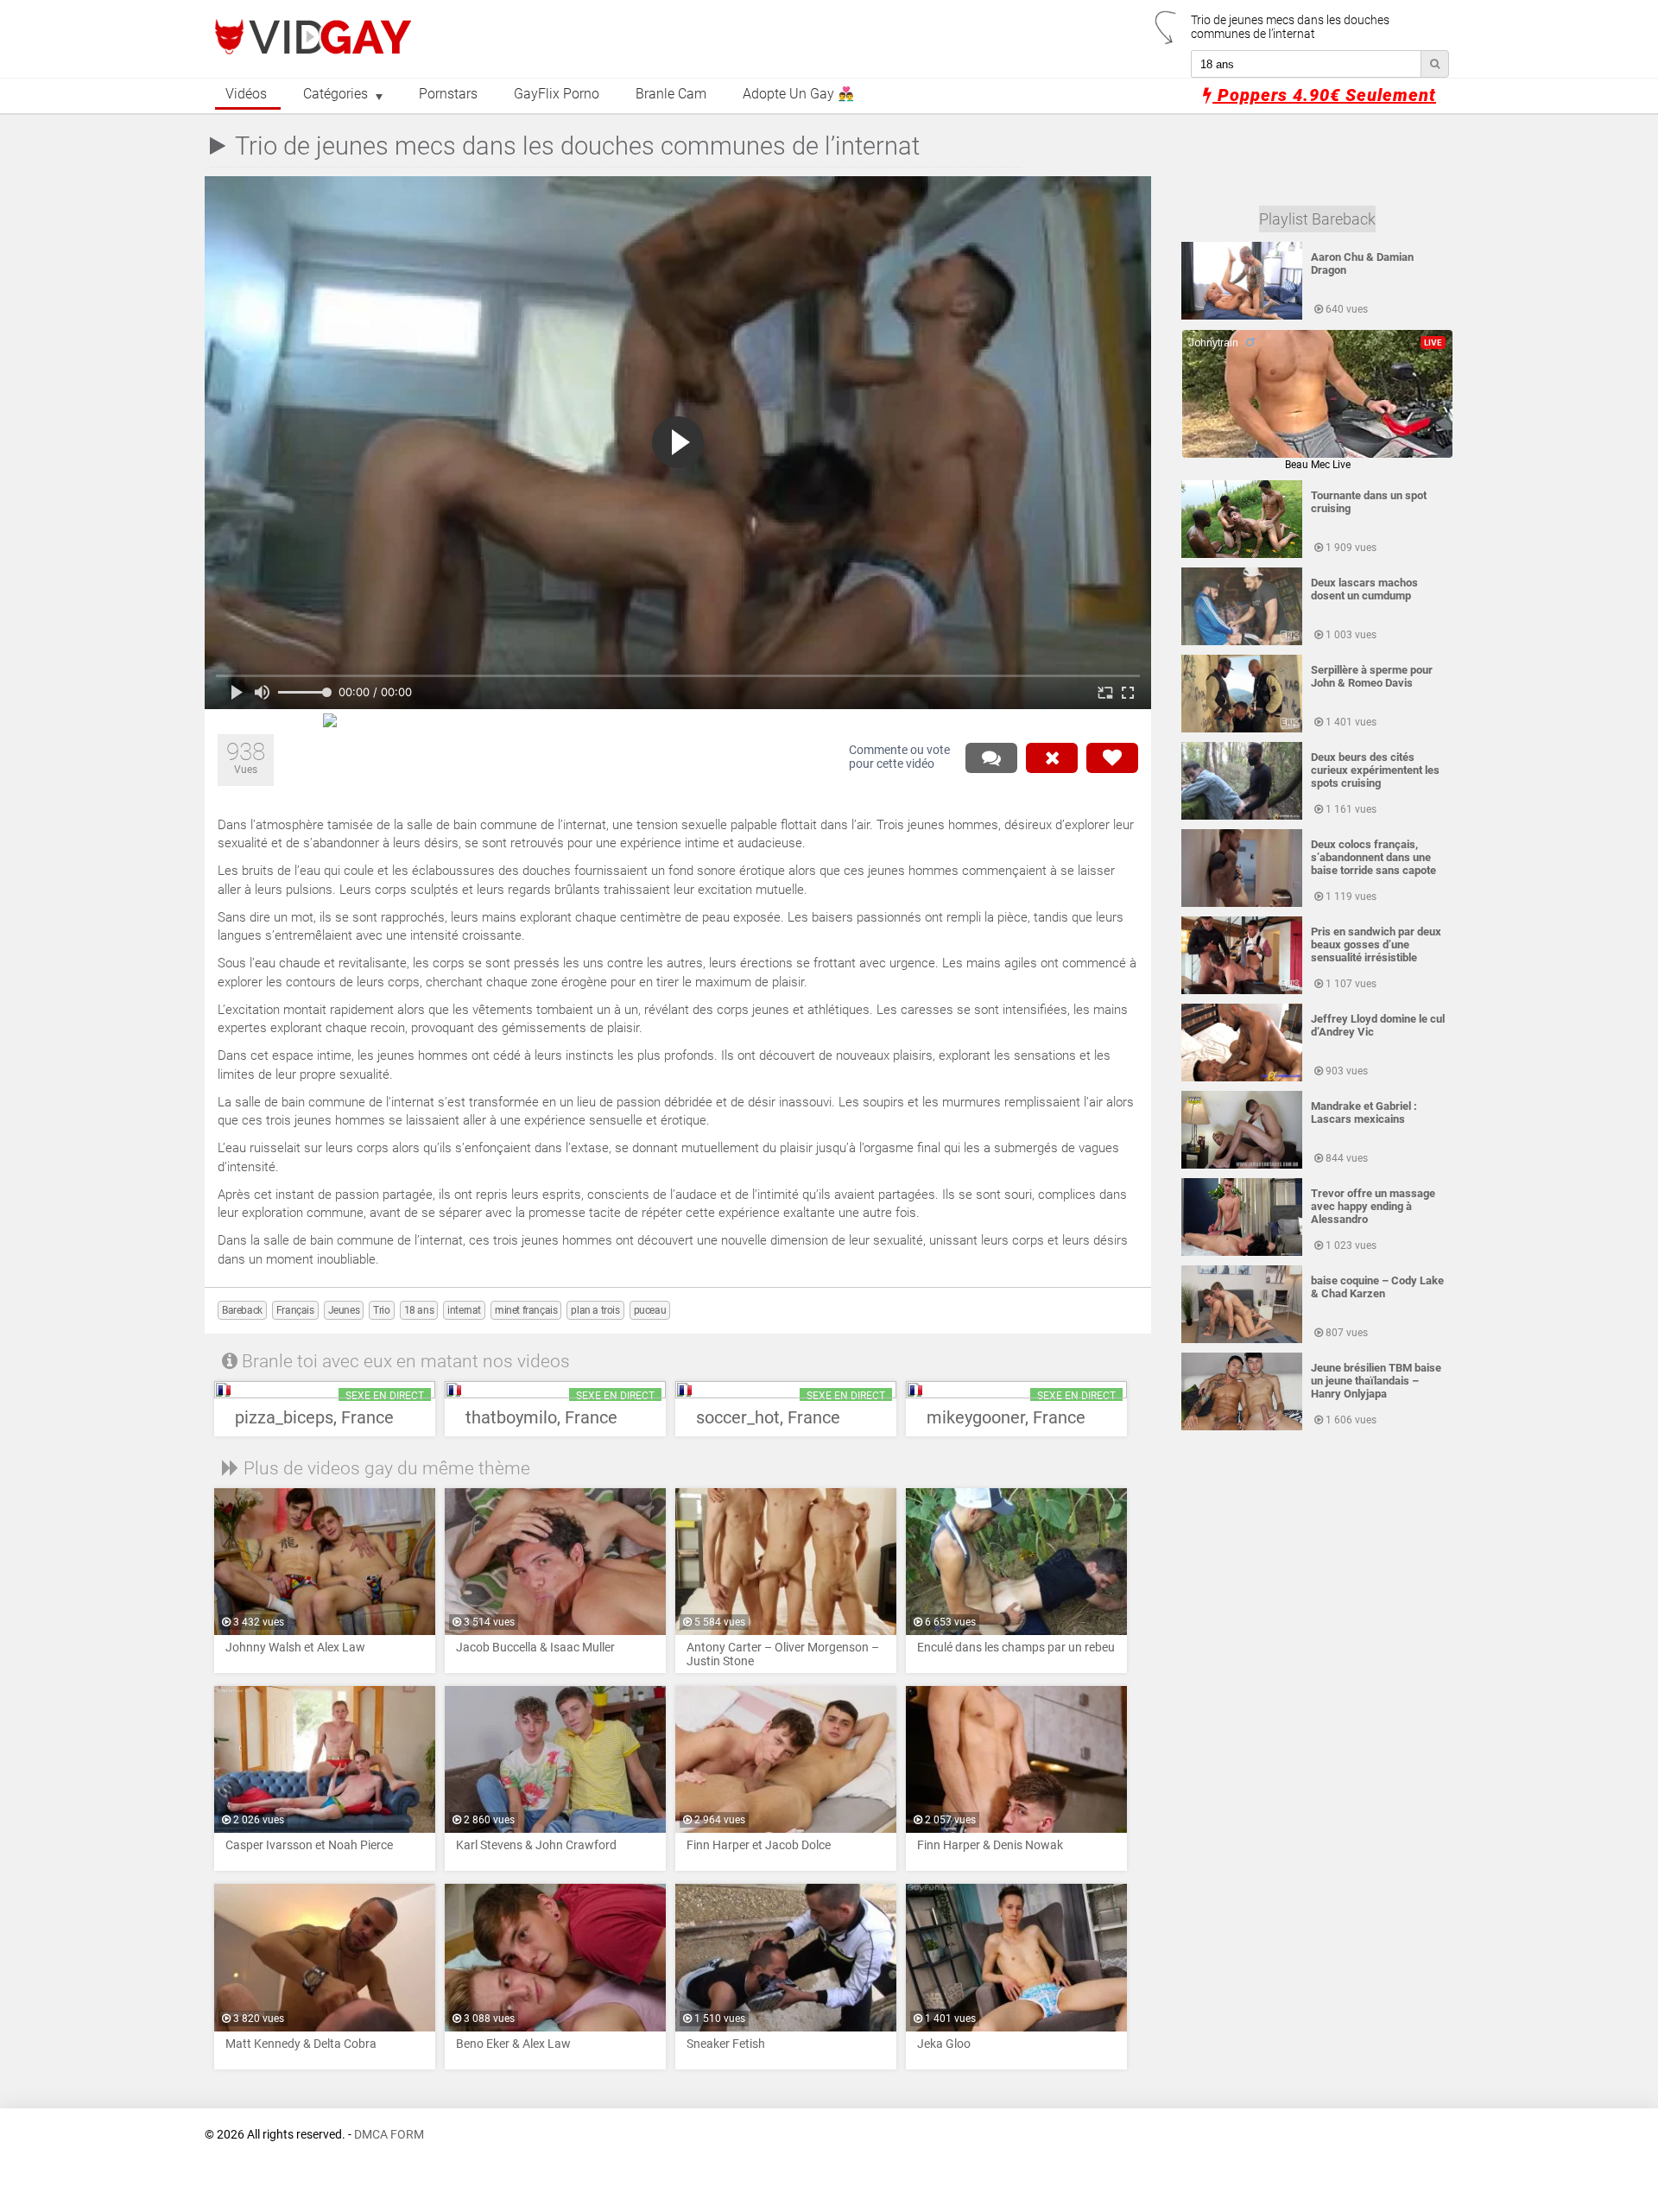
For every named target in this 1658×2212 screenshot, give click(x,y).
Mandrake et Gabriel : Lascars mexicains (1364, 1112)
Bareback (242, 1310)
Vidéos (246, 94)
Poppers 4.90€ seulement (1324, 95)
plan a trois (595, 1310)
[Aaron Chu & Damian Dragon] (1242, 316)
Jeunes (344, 1310)
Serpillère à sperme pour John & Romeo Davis (1372, 676)
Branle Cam (671, 94)
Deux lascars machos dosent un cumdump (1364, 589)
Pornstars (448, 94)
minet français (526, 1310)
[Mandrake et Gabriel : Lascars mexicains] (1242, 1165)
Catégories (335, 94)
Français (295, 1310)
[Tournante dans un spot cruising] (1242, 555)
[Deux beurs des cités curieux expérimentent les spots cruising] (1242, 816)
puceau (650, 1310)
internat (464, 1310)
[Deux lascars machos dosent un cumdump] (1242, 642)
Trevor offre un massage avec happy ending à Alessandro (1373, 1206)
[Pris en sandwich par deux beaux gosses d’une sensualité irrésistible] (1242, 991)
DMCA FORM (389, 2135)
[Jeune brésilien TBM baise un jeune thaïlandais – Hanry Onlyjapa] (1242, 1427)
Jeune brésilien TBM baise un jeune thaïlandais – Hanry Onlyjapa (1376, 1381)
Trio (381, 1310)
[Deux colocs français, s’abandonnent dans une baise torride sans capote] (1242, 903)
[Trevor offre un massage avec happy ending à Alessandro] (1242, 1252)
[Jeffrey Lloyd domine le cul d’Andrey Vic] (1242, 1078)
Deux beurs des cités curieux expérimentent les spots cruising (1375, 770)
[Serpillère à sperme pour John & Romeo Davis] (1242, 729)
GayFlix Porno (557, 94)
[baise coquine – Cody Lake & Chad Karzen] (1242, 1340)
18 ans (419, 1310)
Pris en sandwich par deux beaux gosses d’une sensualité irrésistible (1376, 944)
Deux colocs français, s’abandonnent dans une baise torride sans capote (1373, 857)
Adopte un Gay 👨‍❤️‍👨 (798, 94)
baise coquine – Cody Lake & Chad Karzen (1377, 1287)
